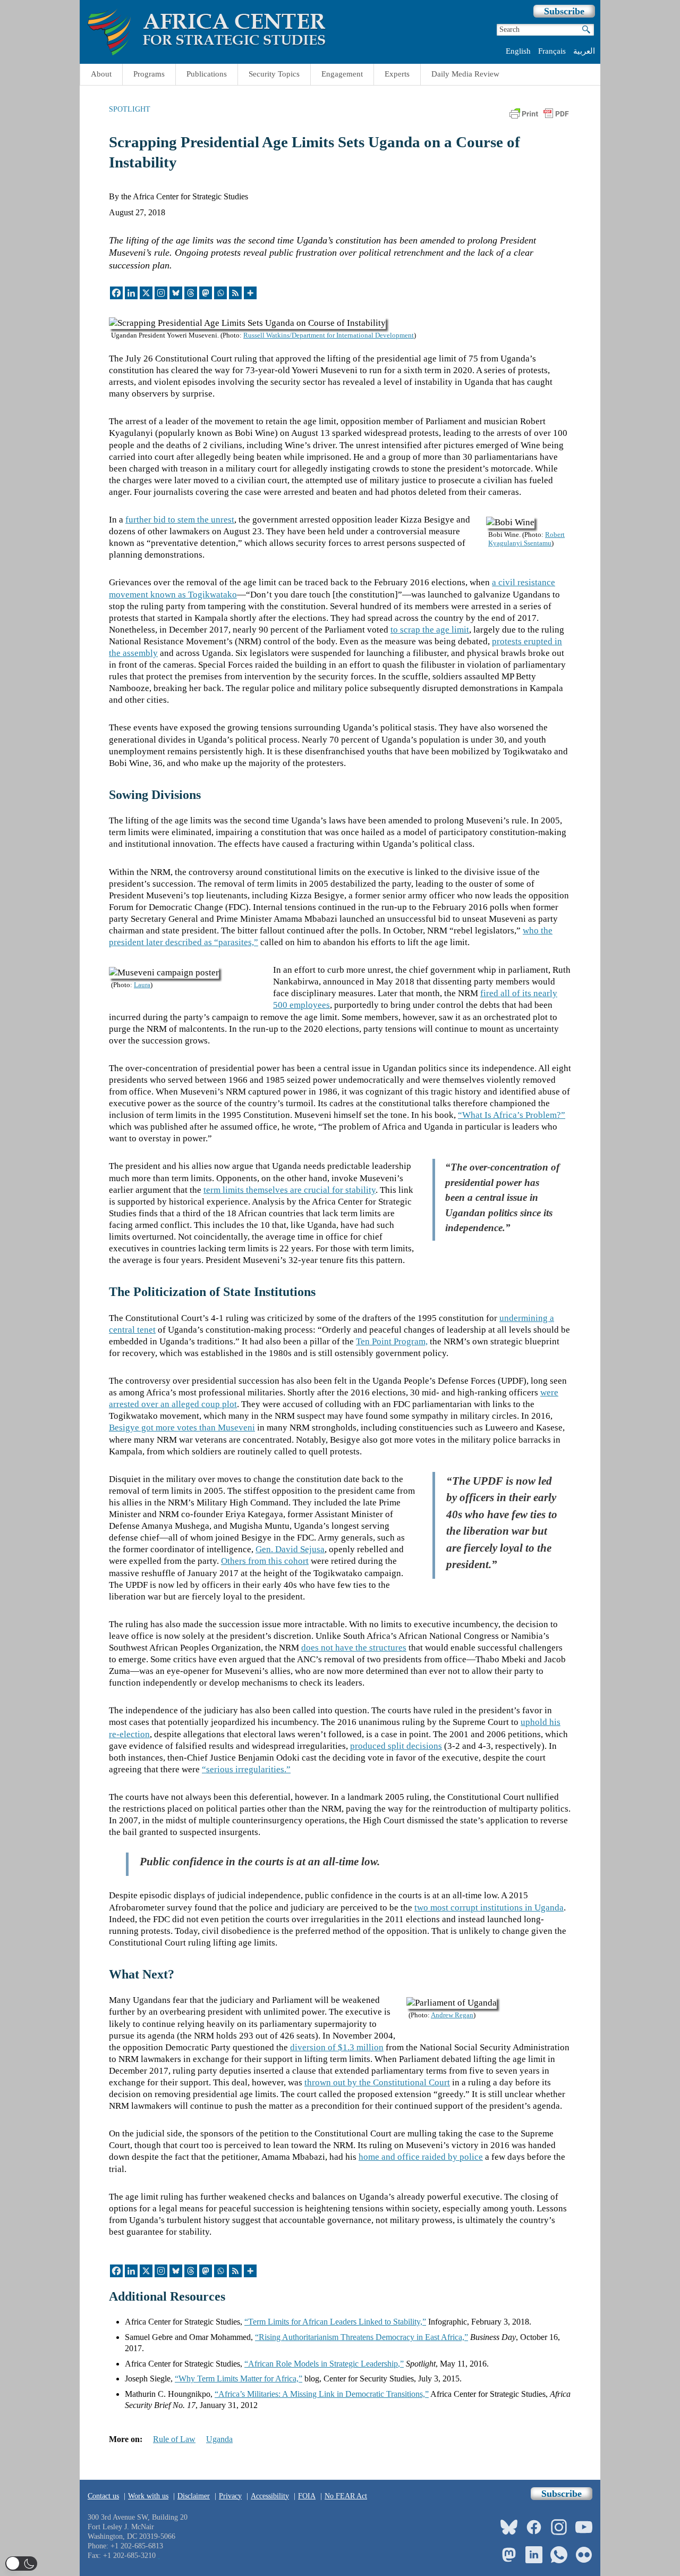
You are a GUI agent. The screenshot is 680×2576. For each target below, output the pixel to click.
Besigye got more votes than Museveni (182, 1428)
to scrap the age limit (430, 630)
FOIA (307, 2496)
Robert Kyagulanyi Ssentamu (526, 539)
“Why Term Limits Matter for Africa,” (239, 2379)
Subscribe (564, 11)
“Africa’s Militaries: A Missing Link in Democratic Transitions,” (322, 2394)
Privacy (230, 2496)
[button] (21, 2564)
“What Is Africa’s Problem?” (512, 1115)
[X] (146, 293)
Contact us (103, 2496)
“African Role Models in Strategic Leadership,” (324, 2364)
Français (552, 51)
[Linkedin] (131, 293)
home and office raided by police (421, 2157)
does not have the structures (354, 1648)
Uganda (219, 2439)
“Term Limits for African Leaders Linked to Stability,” (335, 2322)
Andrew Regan (452, 2015)
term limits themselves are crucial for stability (290, 1190)
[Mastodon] (206, 293)
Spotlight (130, 109)
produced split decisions (396, 1746)
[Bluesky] (176, 293)
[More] (250, 293)
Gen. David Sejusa (290, 1549)
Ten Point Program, (392, 1341)
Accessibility (270, 2496)
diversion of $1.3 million (337, 2047)
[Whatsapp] (220, 293)
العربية (584, 51)
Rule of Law (174, 2439)
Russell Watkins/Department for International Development (329, 335)
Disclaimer (194, 2496)
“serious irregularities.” (246, 1769)
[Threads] (191, 293)
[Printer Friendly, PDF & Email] (539, 117)
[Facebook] (116, 293)
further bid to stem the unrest (180, 520)
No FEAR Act (346, 2496)
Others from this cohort (265, 1561)
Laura (142, 985)
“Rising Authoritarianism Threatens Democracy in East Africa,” (362, 2337)
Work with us (148, 2496)
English (518, 51)
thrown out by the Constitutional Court (377, 2082)
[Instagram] (161, 293)
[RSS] (235, 293)
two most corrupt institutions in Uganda (489, 1908)
